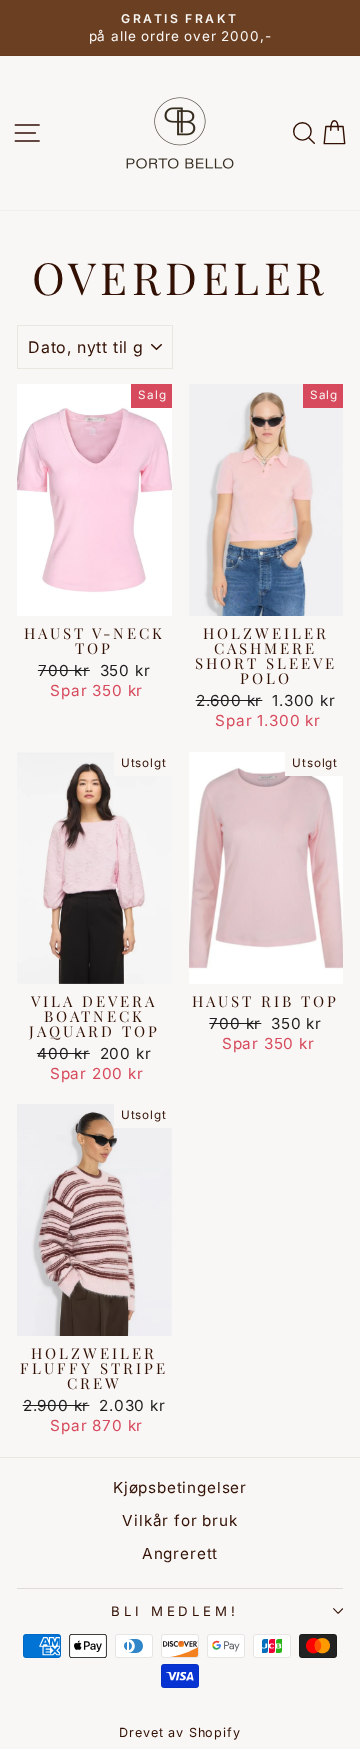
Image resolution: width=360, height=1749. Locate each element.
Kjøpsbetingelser (180, 1487)
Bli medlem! (175, 1611)
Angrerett (180, 1553)
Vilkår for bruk (179, 1520)
